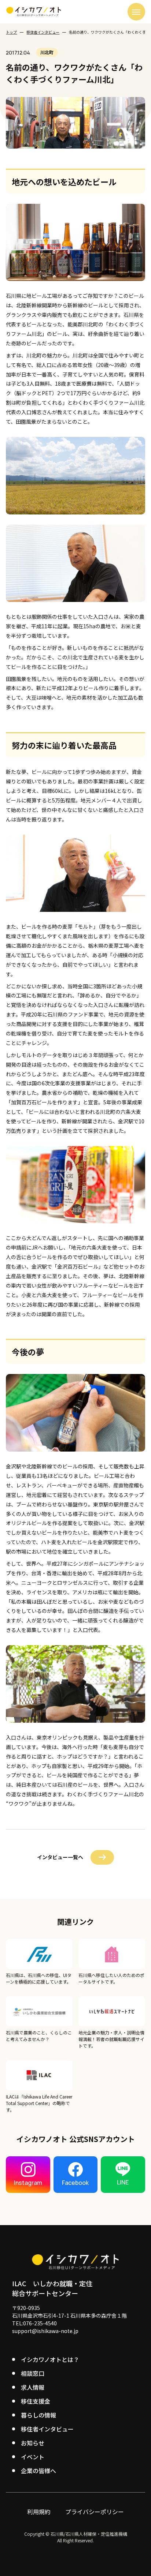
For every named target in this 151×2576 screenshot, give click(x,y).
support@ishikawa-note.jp (45, 2331)
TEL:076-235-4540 (34, 2323)
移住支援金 (36, 2401)
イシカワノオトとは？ (50, 2359)
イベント (33, 2457)
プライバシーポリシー (95, 2512)
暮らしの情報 (38, 2415)
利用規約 (39, 2512)
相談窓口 (33, 2373)
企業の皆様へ (38, 2471)
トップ (11, 32)
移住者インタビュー (43, 32)
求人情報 (33, 2387)
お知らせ (33, 2443)
